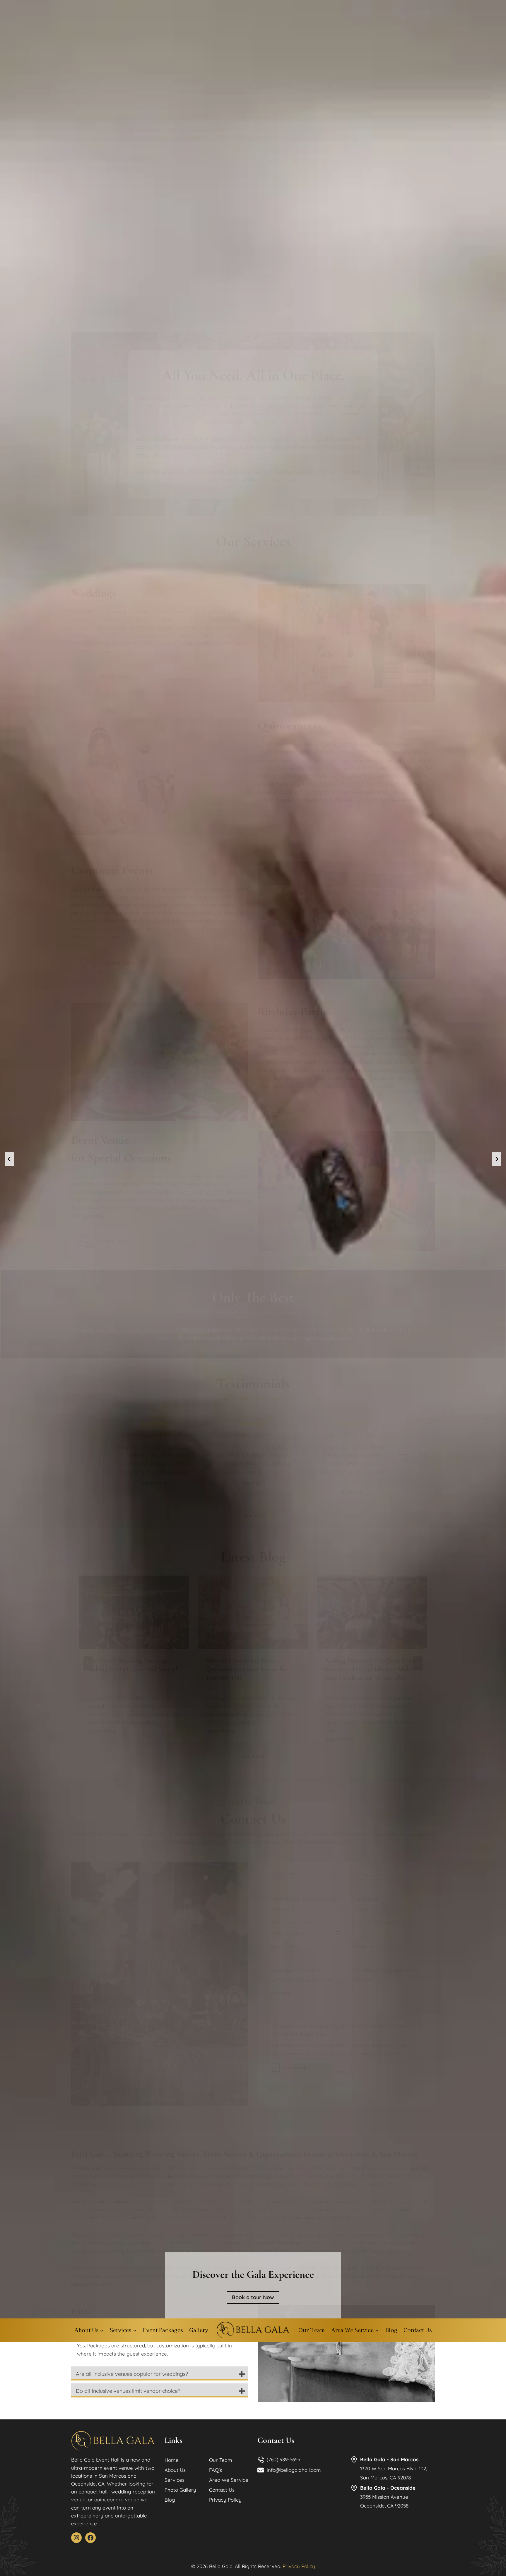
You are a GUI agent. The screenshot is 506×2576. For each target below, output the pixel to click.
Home (172, 2460)
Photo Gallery (180, 2490)
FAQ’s (216, 2470)
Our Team (312, 2330)
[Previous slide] (9, 1159)
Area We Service (229, 2480)
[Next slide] (497, 1159)
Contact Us (418, 2330)
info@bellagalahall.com (294, 2470)
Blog (391, 2330)
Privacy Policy (225, 2500)
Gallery (199, 2330)
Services (175, 2480)
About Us (175, 2470)
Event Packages (163, 2330)
